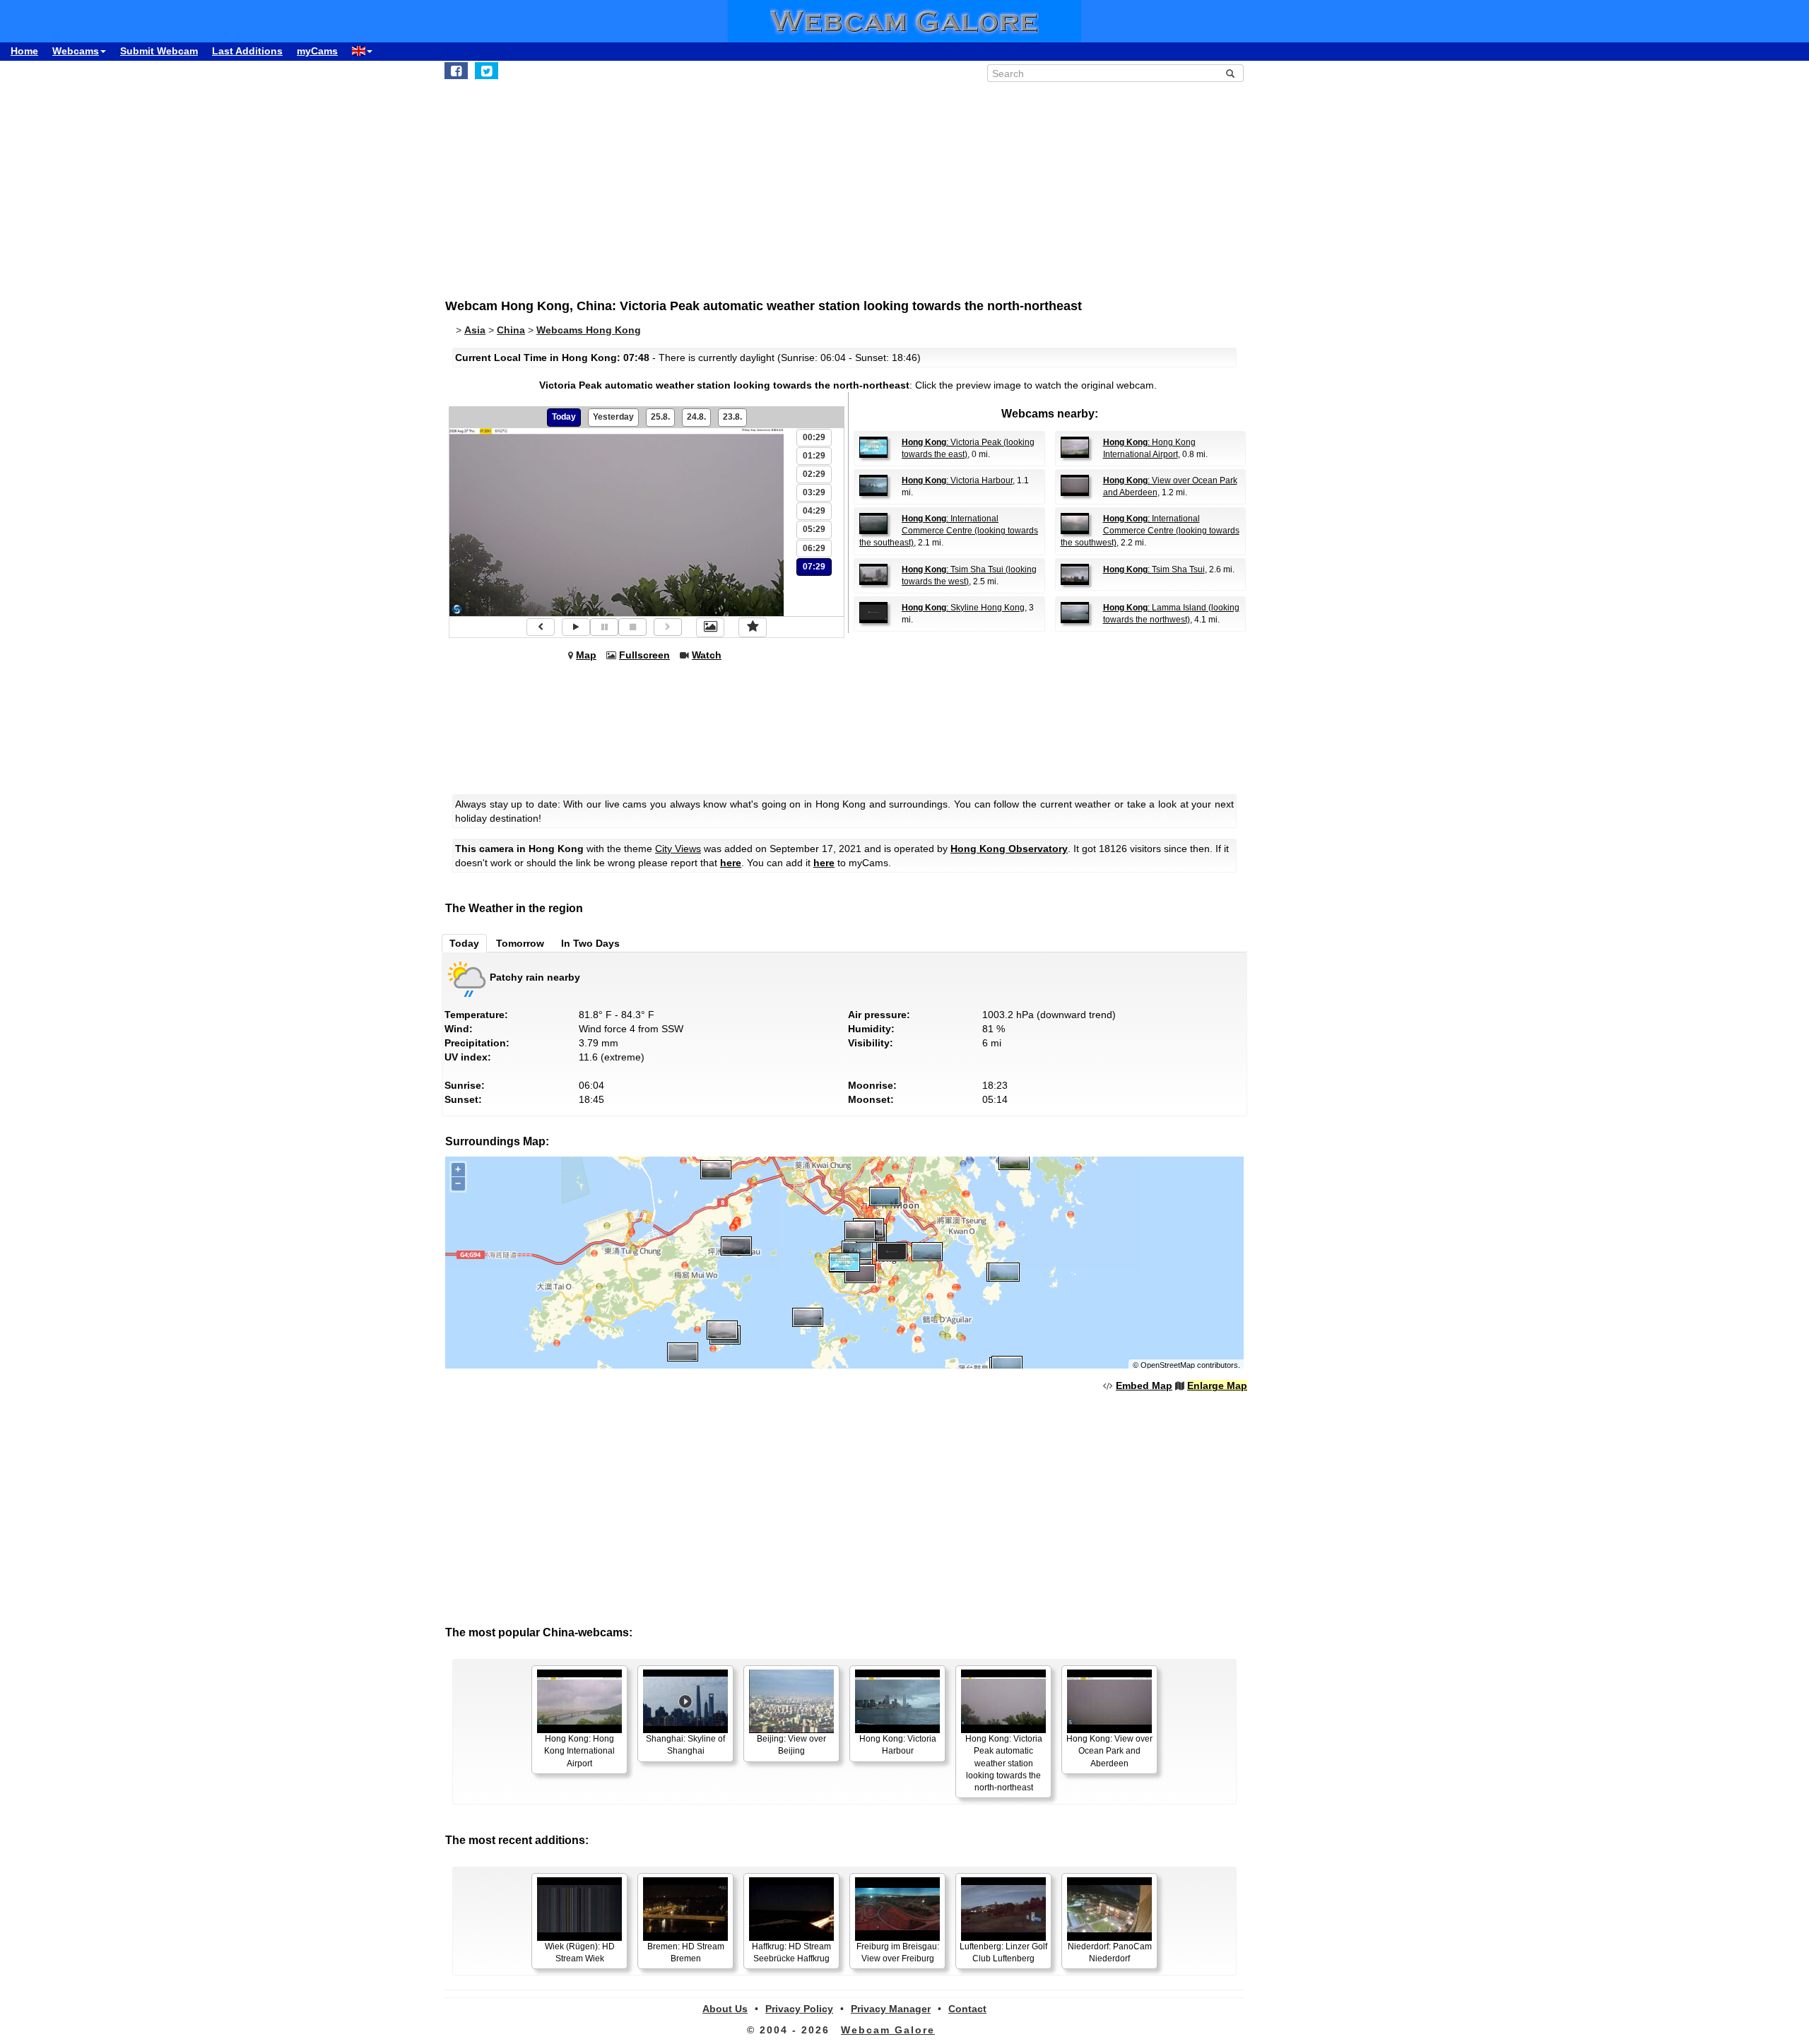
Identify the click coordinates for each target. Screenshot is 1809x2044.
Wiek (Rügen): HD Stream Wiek (580, 1953)
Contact (967, 2009)
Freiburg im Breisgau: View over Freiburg (898, 1953)
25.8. (660, 417)
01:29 (814, 456)
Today (564, 417)
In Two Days (590, 943)
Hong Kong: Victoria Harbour (898, 1745)
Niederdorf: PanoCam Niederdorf (1110, 1953)
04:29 (814, 511)
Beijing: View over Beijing (791, 1745)
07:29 (814, 567)
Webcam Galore (888, 2030)
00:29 (814, 437)
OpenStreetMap (1168, 1365)
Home (24, 51)
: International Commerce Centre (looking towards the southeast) (949, 531)
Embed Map (1144, 1386)
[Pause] (604, 627)
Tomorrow (520, 943)
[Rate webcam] (753, 627)
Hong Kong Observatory (1009, 849)
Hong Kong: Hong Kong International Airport (579, 1751)
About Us (725, 2009)
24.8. (696, 417)
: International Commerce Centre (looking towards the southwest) (1150, 531)
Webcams (76, 51)
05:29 (814, 529)
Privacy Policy (799, 2009)
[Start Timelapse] (576, 627)
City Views (678, 849)
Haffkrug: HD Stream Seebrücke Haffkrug (791, 1953)
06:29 (814, 548)
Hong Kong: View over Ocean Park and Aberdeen (1109, 1751)
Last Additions (247, 51)
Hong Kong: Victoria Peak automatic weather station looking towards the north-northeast (1004, 1763)
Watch (707, 655)
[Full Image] (710, 627)
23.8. (732, 417)
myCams (317, 51)
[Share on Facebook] (456, 71)
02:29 (814, 474)
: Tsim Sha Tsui (1154, 569)
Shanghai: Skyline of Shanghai (685, 1745)
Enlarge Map (1217, 1386)
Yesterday (613, 417)
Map (586, 655)
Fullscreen (644, 655)
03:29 (814, 492)
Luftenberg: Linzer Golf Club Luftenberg (1003, 1953)
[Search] (1230, 73)
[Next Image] (668, 627)
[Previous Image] (541, 627)
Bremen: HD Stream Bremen (686, 1953)
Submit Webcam (159, 51)
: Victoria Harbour (957, 480)
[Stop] (632, 627)
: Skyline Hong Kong (963, 608)
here (731, 863)
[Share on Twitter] (487, 71)
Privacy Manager (891, 2009)
